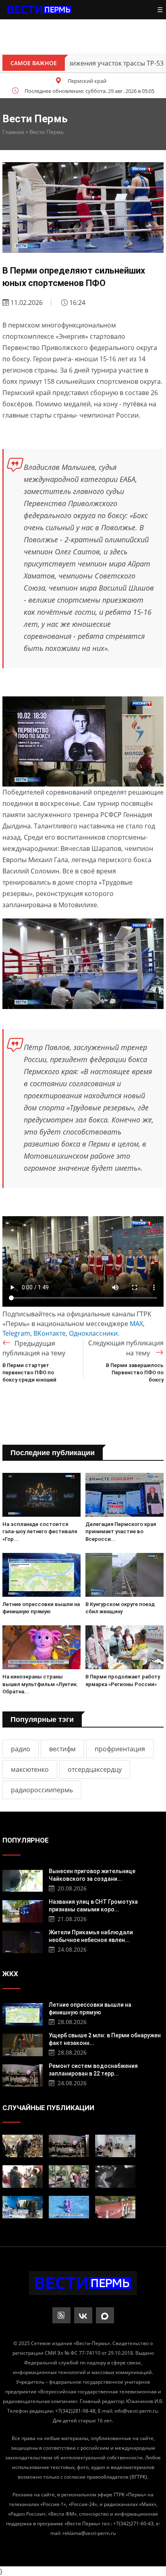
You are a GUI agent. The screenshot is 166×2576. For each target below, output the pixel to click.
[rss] (61, 2315)
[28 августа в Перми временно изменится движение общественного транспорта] (115, 2207)
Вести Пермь (47, 132)
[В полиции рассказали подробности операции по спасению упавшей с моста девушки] (115, 2177)
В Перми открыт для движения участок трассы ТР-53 (82, 63)
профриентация (120, 1749)
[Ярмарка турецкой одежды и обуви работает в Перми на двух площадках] (23, 2177)
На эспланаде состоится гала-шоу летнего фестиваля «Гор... (40, 1531)
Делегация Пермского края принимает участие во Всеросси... (121, 1531)
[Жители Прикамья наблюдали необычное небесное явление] (23, 1941)
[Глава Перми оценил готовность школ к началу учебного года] (23, 2146)
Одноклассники (93, 1333)
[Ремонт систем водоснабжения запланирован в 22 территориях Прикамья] (23, 2075)
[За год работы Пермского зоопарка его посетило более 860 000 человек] (69, 2177)
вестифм (62, 1749)
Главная (13, 132)
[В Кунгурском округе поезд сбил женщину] (124, 1575)
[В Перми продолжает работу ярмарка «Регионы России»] (124, 1647)
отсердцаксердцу (95, 1769)
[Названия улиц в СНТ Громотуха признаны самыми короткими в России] (23, 1910)
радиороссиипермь (42, 1790)
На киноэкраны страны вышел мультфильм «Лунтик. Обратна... (40, 1684)
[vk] (83, 2315)
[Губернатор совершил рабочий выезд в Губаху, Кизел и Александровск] (23, 2207)
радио (21, 1749)
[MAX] (105, 2315)
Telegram (16, 1333)
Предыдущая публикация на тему (34, 1348)
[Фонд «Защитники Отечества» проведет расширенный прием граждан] (115, 2146)
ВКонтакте (50, 1333)
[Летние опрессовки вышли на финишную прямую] (41, 1575)
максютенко (30, 1769)
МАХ (136, 1324)
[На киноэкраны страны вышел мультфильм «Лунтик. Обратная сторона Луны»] (41, 1647)
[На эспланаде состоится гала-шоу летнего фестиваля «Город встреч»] (41, 1495)
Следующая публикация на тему (126, 1348)
